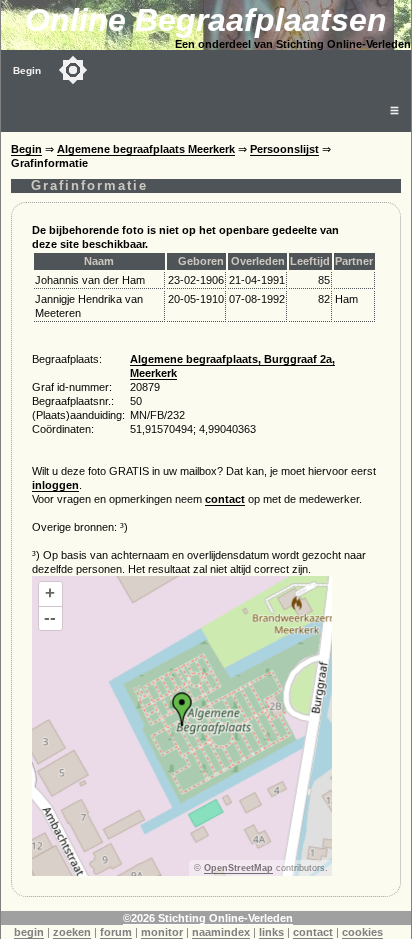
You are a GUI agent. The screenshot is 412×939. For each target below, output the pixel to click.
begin (29, 932)
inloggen (55, 485)
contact (225, 499)
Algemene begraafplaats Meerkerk (146, 149)
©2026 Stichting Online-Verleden (208, 918)
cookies (362, 932)
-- (50, 617)
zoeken (72, 932)
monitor (162, 932)
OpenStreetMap (238, 868)
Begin (27, 70)
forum (116, 932)
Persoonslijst (284, 149)
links (271, 932)
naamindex (221, 932)
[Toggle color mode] (73, 70)
